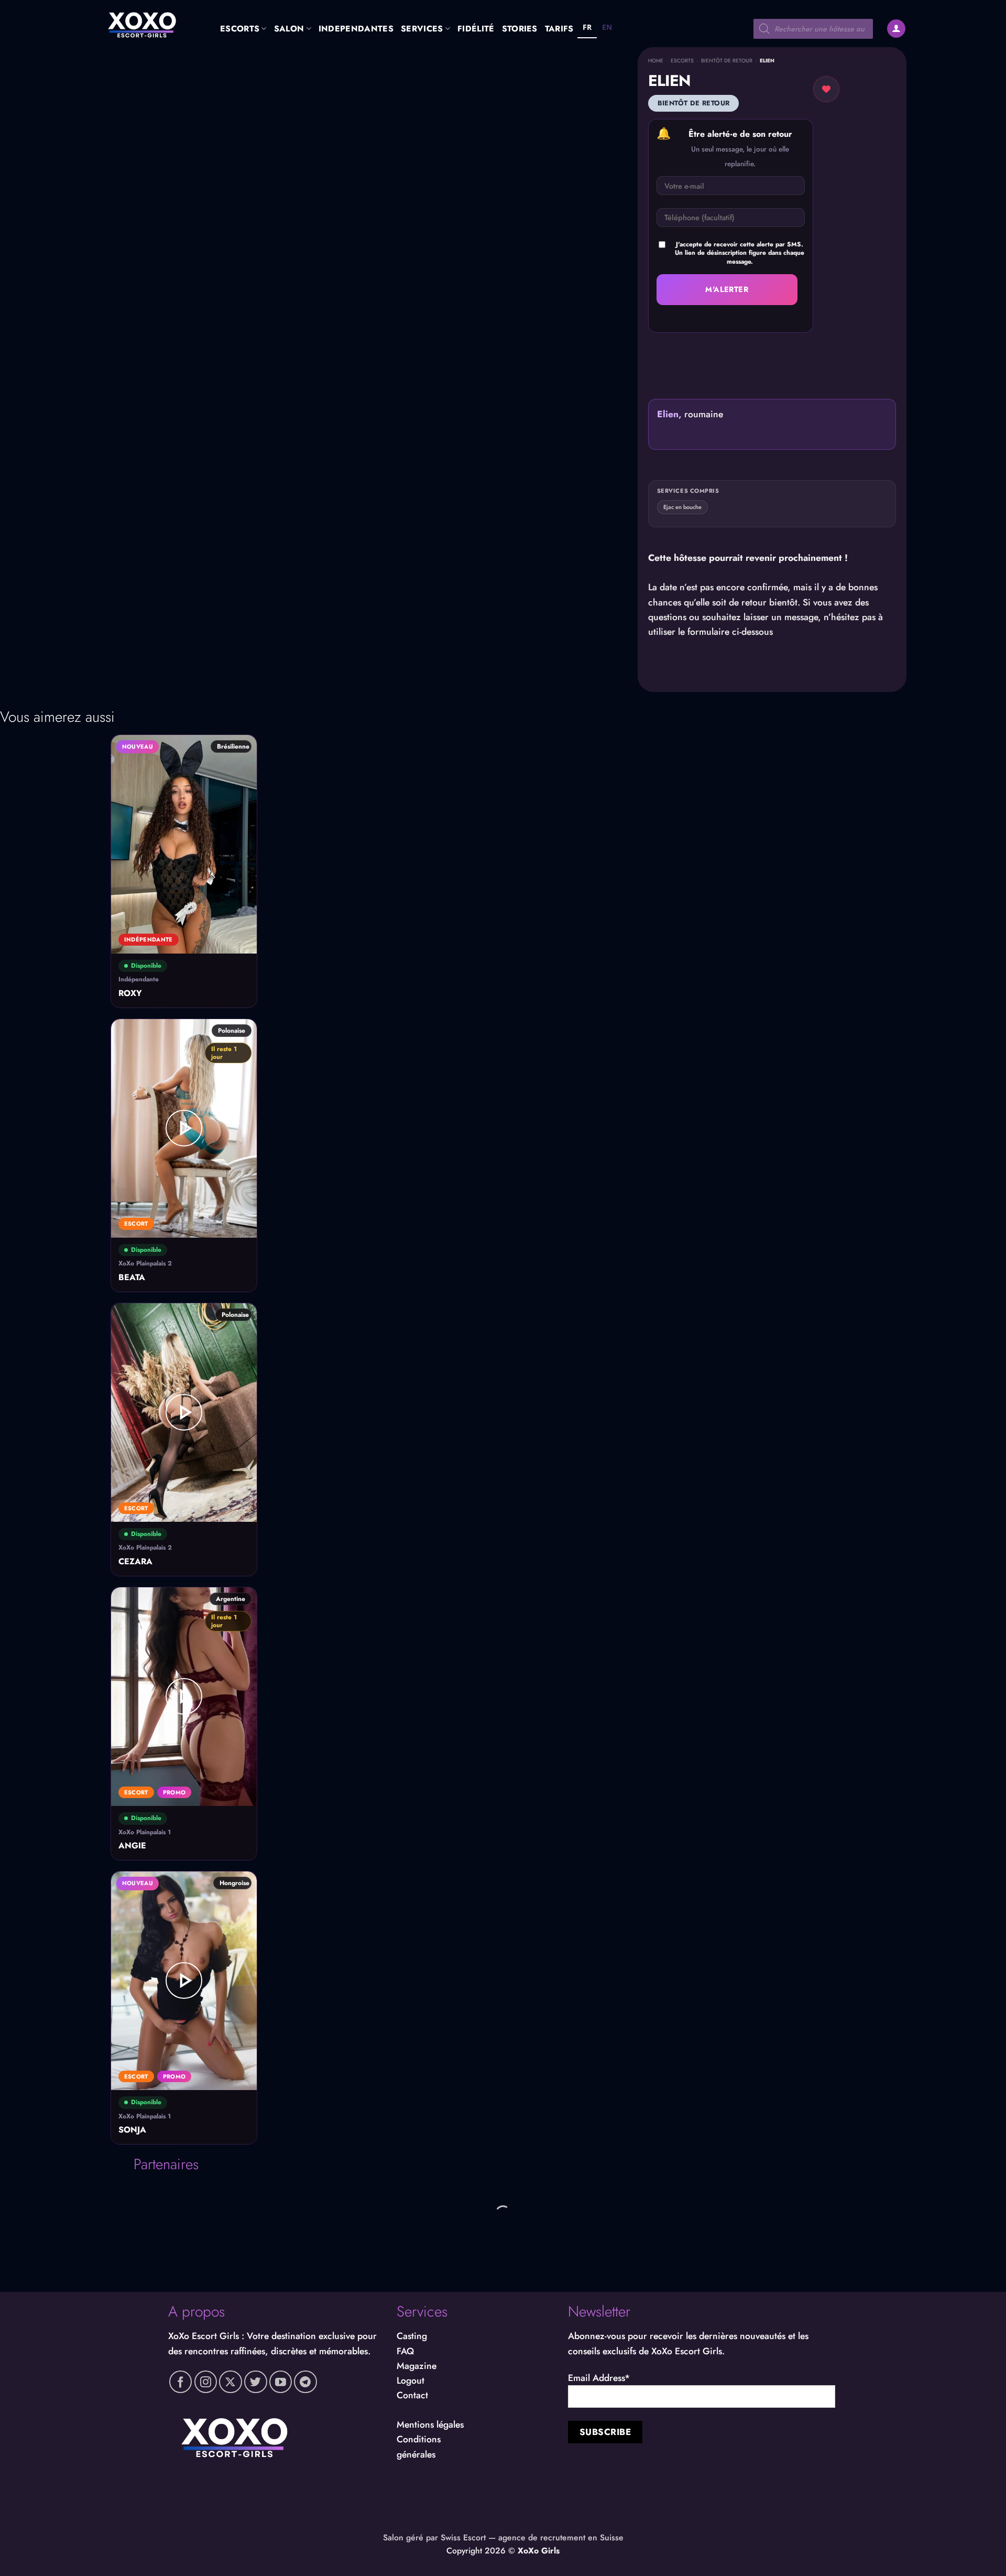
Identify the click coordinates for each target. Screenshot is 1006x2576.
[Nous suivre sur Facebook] (181, 2382)
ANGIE (132, 1846)
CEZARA (135, 1562)
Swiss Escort (463, 2537)
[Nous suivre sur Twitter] (256, 2382)
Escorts (240, 29)
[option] (607, 29)
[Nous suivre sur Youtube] (281, 2382)
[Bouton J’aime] (826, 89)
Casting (412, 2336)
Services (422, 29)
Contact (412, 2395)
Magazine (417, 2366)
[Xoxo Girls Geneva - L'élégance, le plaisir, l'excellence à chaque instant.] (152, 24)
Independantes (356, 29)
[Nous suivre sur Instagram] (206, 2382)
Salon (289, 29)
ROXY (130, 994)
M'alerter (727, 289)
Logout (411, 2380)
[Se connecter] (896, 29)
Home (656, 61)
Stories (520, 29)
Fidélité (476, 29)
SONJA (132, 2130)
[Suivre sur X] (231, 2382)
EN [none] (607, 27)
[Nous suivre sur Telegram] (305, 2382)
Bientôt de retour (727, 61)
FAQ (405, 2351)
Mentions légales (430, 2425)
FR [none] (587, 27)
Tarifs (559, 29)
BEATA (132, 1278)
